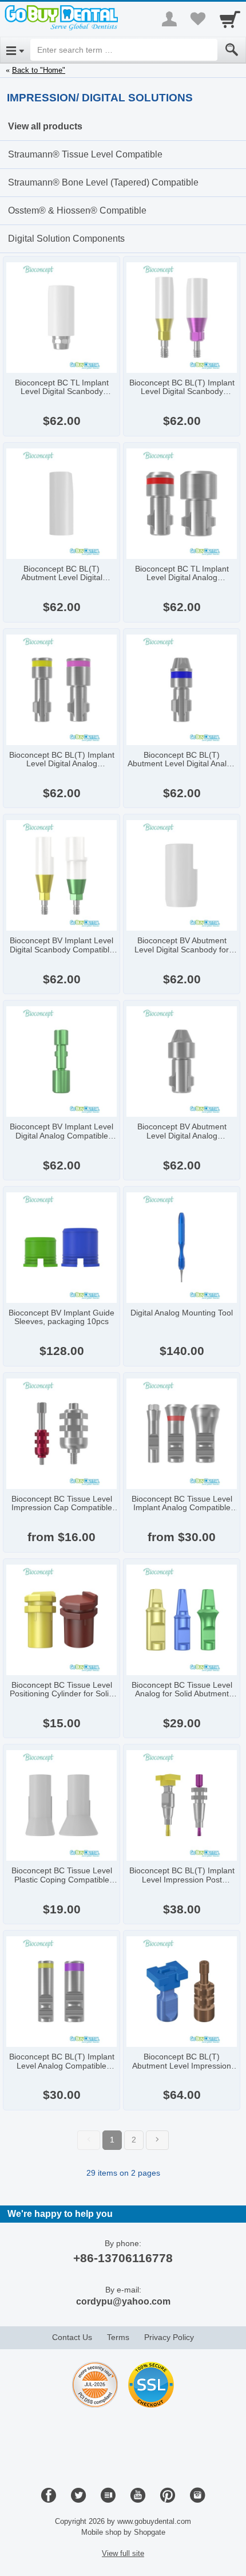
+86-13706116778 (123, 2258)
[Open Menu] (15, 50)
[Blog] (108, 2496)
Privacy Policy (169, 2337)
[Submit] (232, 50)
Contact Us (72, 2337)
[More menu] (169, 19)
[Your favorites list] (198, 19)
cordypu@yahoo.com (123, 2301)
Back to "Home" (39, 70)
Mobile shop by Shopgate (123, 2532)
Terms (118, 2337)
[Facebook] (49, 2496)
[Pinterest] (168, 2496)
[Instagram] (197, 2496)
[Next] (157, 2140)
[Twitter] (78, 2496)
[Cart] (230, 19)
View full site (123, 2553)
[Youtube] (138, 2496)
